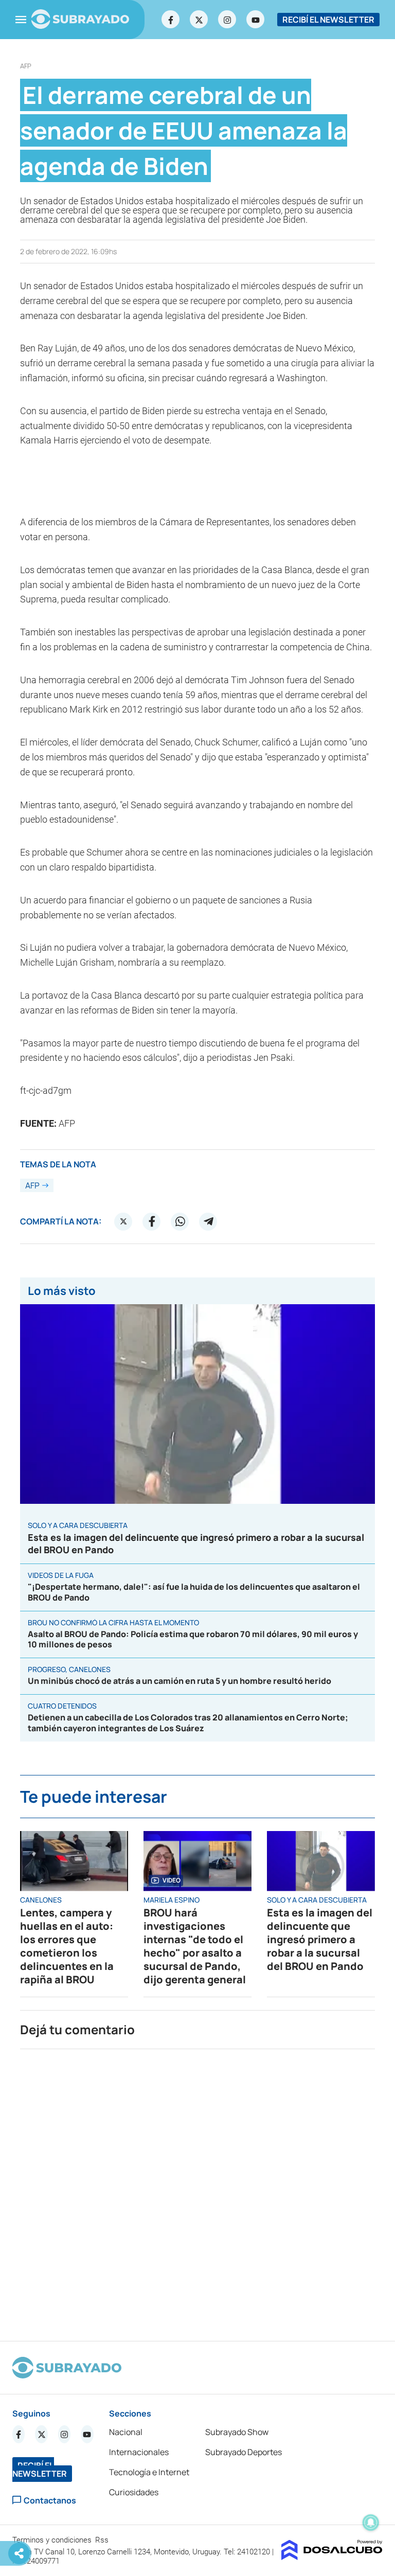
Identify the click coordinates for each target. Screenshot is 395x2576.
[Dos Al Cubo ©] (332, 2557)
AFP (26, 66)
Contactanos (50, 2500)
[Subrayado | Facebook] (171, 20)
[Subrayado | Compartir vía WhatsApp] (180, 1221)
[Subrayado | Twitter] (199, 20)
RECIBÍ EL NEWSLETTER (328, 20)
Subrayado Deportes (244, 2452)
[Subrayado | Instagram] (227, 20)
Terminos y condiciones (53, 2540)
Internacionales (139, 2452)
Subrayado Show (237, 2432)
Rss (103, 2540)
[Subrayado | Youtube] (256, 20)
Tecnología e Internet (149, 2472)
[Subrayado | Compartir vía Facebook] (152, 1221)
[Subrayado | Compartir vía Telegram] (208, 1221)
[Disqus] (197, 2191)
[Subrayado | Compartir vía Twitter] (123, 1221)
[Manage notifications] (371, 2522)
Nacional (126, 2432)
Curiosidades (134, 2492)
